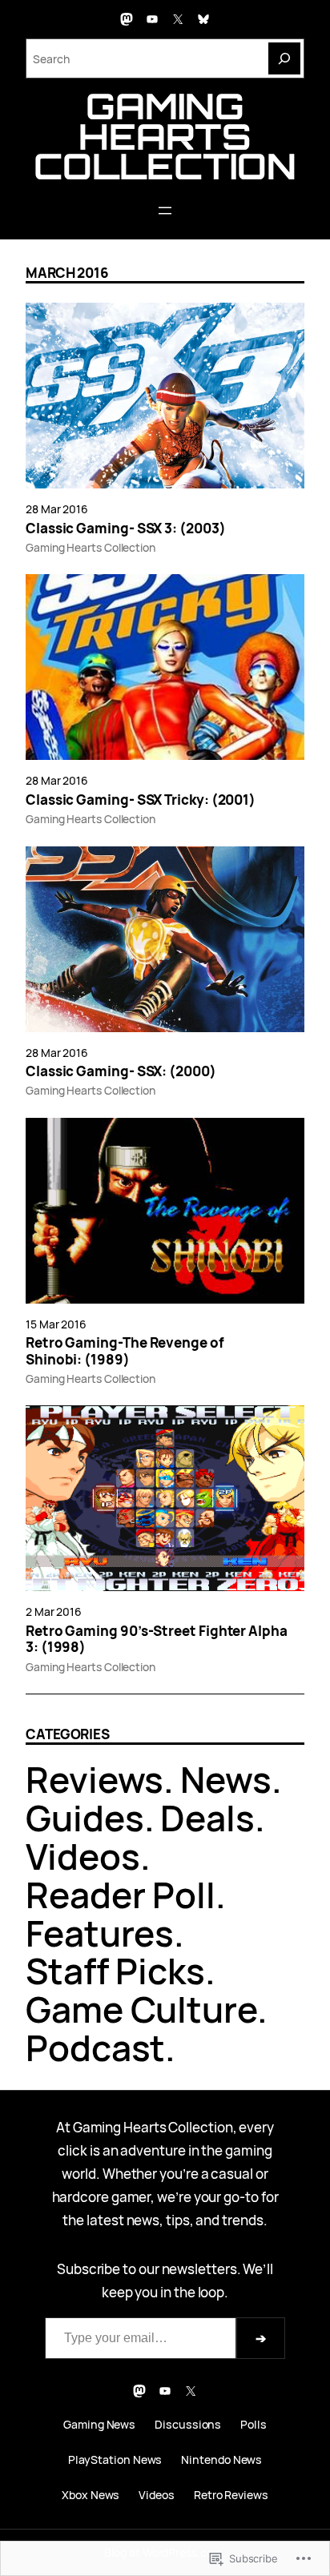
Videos (83, 1856)
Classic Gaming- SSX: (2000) (121, 1071)
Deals (207, 1818)
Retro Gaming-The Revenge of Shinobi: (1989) (125, 1351)
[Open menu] (165, 211)
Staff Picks (115, 1971)
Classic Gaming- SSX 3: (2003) (126, 528)
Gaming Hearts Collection (165, 136)
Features (100, 1933)
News (226, 1779)
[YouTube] (152, 19)
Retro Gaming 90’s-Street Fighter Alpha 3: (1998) (157, 1640)
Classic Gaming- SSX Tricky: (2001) (141, 800)
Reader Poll (121, 1895)
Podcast (95, 2048)
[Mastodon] (127, 19)
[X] (178, 19)
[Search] (284, 58)
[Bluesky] (203, 19)
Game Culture (141, 2009)
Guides (85, 1818)
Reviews (95, 1779)
